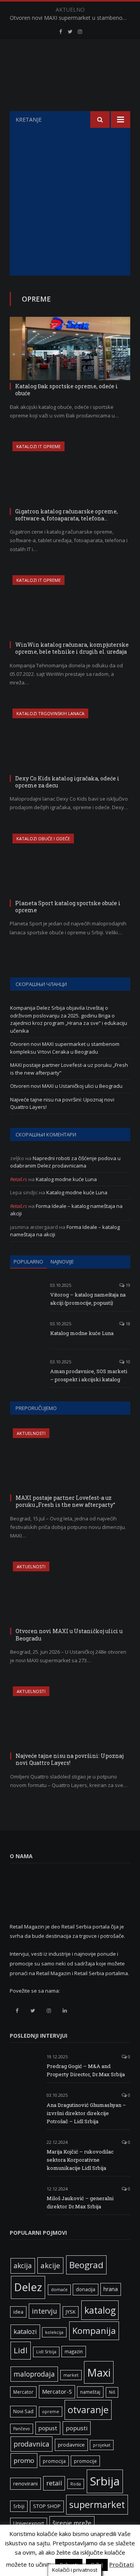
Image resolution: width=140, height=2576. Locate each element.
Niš (112, 2392)
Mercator (23, 2392)
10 (127, 1362)
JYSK (71, 2312)
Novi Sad (23, 2411)
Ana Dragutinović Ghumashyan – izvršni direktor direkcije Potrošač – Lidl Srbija (86, 2113)
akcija (23, 2265)
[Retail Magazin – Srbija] (70, 77)
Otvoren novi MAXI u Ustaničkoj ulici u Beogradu (66, 1086)
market (71, 2375)
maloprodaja (34, 2374)
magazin (74, 2351)
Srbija (105, 2481)
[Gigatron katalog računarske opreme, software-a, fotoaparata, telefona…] (70, 473)
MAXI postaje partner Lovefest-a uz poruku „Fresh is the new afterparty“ (65, 1501)
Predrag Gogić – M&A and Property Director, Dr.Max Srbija (86, 2070)
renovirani (25, 2484)
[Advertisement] (70, 202)
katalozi (25, 2332)
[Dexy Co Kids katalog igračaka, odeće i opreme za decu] (70, 740)
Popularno (28, 1262)
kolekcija (54, 2332)
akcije (50, 2265)
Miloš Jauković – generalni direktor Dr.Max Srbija (80, 2202)
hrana (111, 2289)
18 (127, 1324)
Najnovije (62, 1262)
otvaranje (88, 2410)
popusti (77, 2428)
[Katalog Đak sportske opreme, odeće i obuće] (70, 348)
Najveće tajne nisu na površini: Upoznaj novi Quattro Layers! (70, 1759)
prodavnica (31, 2444)
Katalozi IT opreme (38, 446)
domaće (59, 2290)
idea (18, 2312)
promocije (85, 2461)
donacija (86, 2289)
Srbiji (19, 2506)
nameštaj (90, 2392)
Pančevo (22, 2429)
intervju (45, 2311)
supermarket (97, 2504)
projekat (102, 2445)
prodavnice (71, 2445)
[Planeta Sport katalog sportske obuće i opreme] (70, 865)
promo (24, 2460)
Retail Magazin (66, 2559)
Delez (28, 2287)
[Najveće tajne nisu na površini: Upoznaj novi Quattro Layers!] (70, 1718)
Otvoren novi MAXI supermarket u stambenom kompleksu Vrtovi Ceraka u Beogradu (72, 18)
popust (48, 2428)
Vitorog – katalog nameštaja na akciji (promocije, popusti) (88, 1299)
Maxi (99, 2372)
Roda (76, 2484)
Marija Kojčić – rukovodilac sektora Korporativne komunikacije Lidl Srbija (80, 2160)
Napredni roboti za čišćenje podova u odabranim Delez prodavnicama (65, 1162)
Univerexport (29, 2523)
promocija (54, 2461)
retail (54, 2483)
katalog (100, 2310)
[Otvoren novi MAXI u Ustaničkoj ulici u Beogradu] (70, 1593)
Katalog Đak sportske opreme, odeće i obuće (66, 390)
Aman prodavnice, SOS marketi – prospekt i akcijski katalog (89, 1375)
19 (127, 1285)
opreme (51, 2412)
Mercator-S (57, 2391)
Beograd (86, 2265)
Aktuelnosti (31, 1433)
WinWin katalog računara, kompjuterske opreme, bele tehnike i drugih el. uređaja (72, 648)
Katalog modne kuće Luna (66, 1179)
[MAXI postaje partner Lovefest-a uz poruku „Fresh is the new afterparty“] (70, 1460)
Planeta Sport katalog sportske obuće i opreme (68, 907)
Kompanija (94, 2331)
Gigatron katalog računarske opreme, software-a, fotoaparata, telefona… (66, 515)
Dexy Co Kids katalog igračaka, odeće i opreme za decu (67, 782)
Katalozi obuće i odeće (43, 839)
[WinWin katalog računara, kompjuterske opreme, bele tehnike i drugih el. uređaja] (70, 607)
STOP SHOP (47, 2506)
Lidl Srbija (46, 2352)
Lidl (21, 2350)
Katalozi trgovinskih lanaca (50, 713)
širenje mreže (72, 2523)
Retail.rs (19, 1179)
